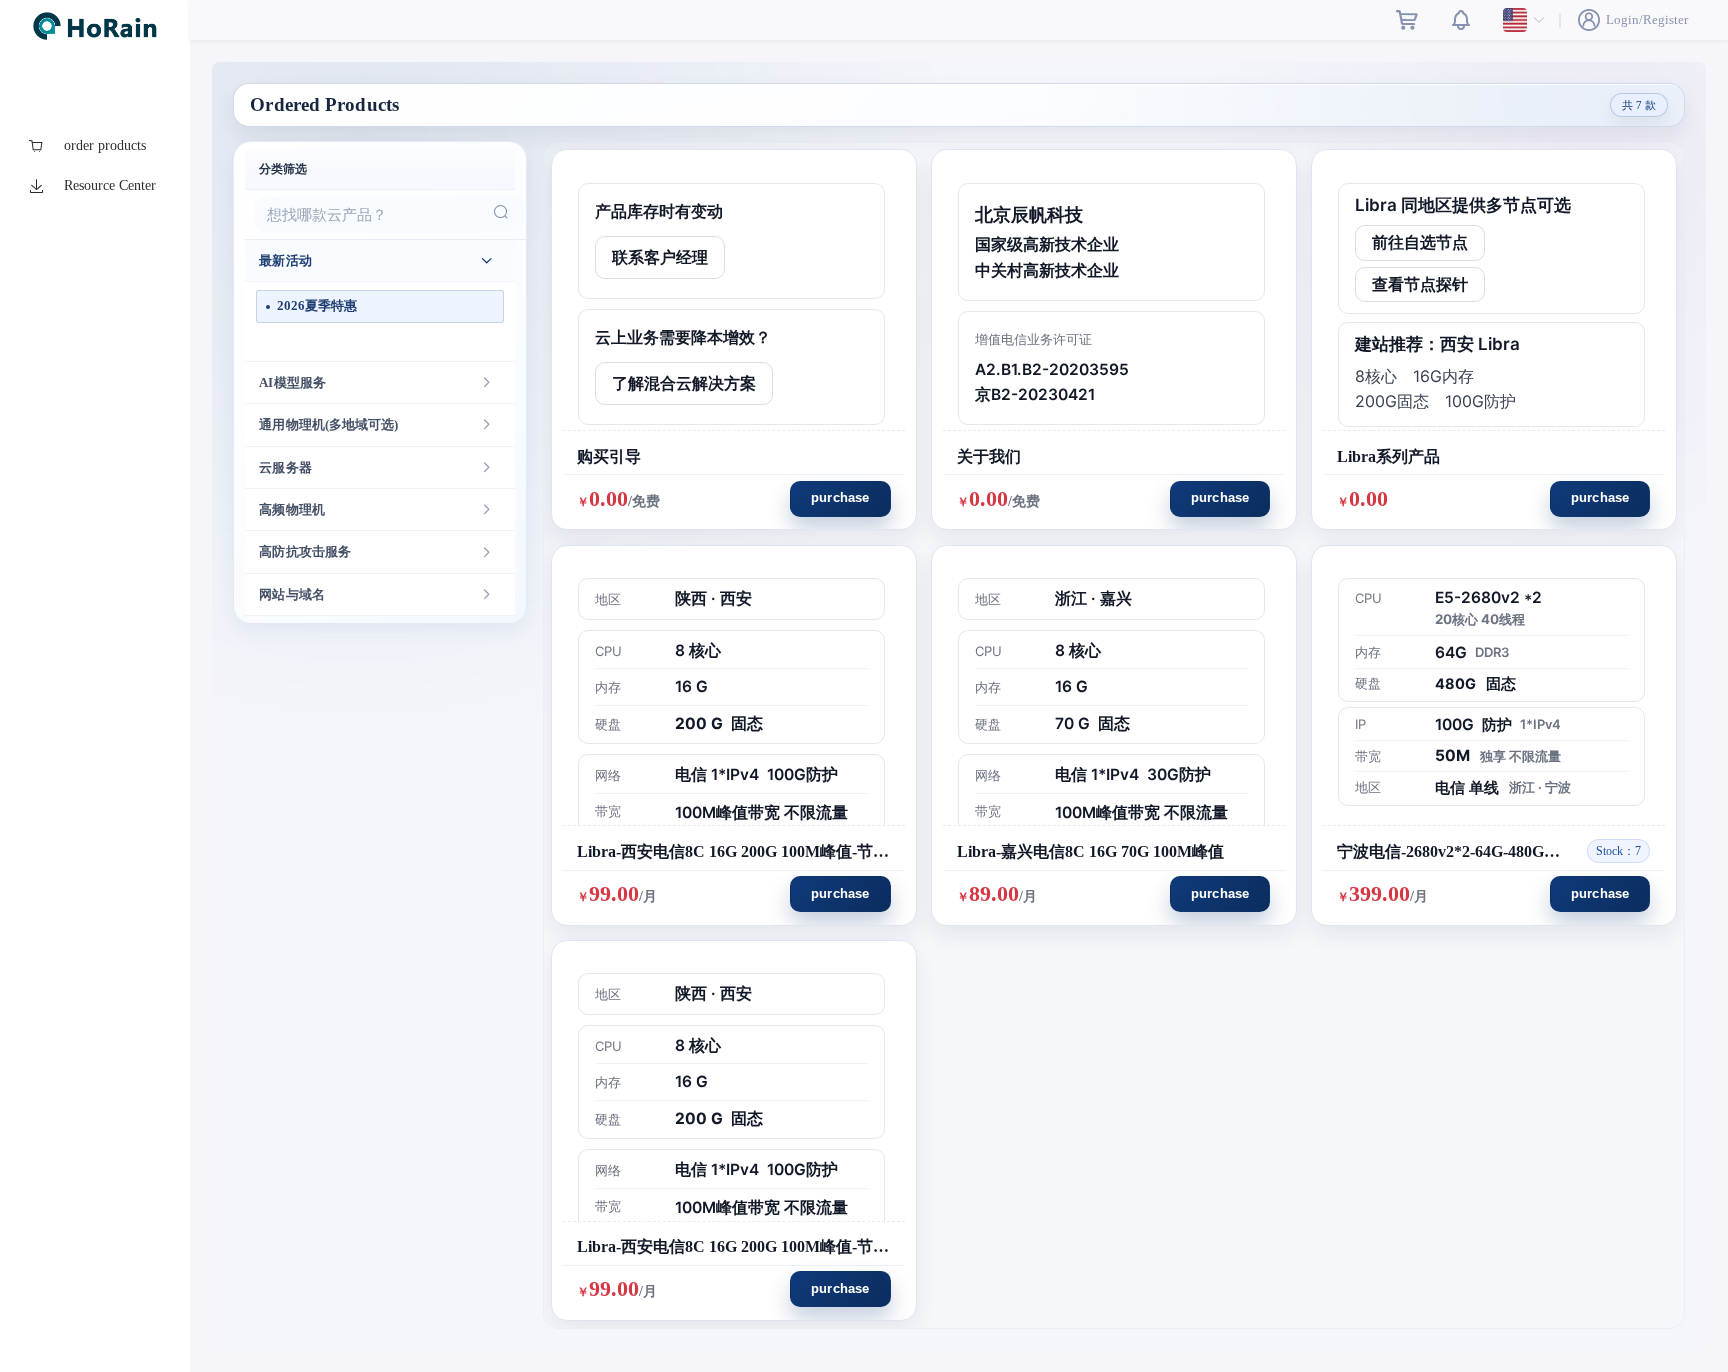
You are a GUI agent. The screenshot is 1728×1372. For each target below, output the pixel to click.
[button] (380, 261)
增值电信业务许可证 (1033, 339)
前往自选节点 (1420, 242)
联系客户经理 (660, 257)
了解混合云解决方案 (684, 383)
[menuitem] (95, 146)
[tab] (380, 261)
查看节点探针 (1420, 284)
